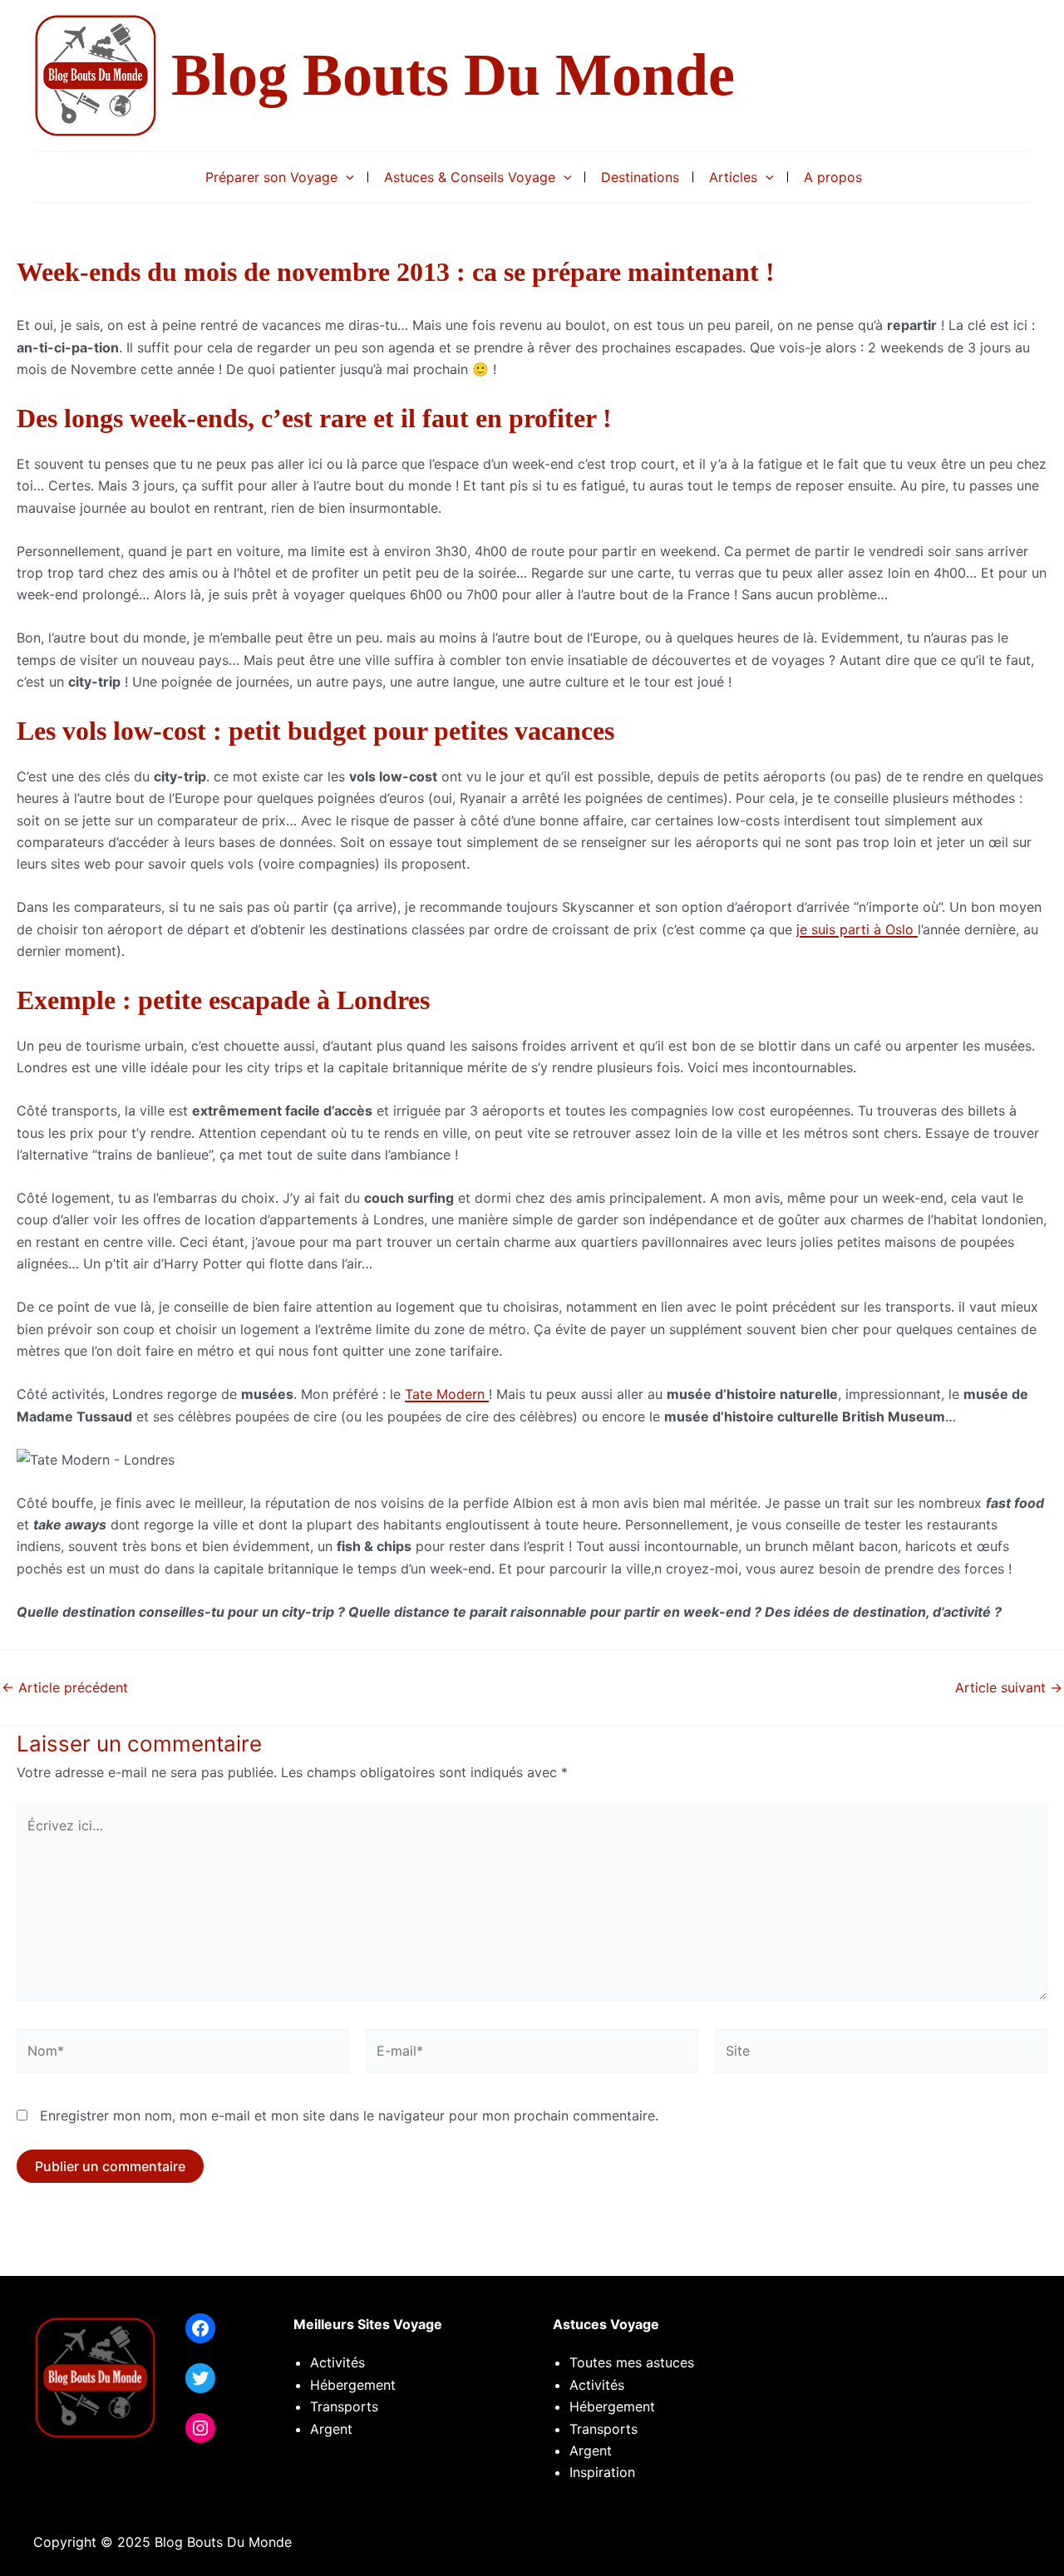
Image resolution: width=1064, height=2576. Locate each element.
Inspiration (602, 2472)
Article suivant (1009, 1687)
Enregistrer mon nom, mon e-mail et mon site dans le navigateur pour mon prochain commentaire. (349, 2115)
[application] (346, 177)
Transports (603, 2429)
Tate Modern (447, 1394)
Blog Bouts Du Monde (453, 75)
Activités (337, 2362)
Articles (733, 177)
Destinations (640, 177)
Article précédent (65, 1687)
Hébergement (353, 2385)
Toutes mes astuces (632, 2362)
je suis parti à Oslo (857, 929)
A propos (833, 177)
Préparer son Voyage (271, 177)
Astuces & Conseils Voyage (470, 177)
